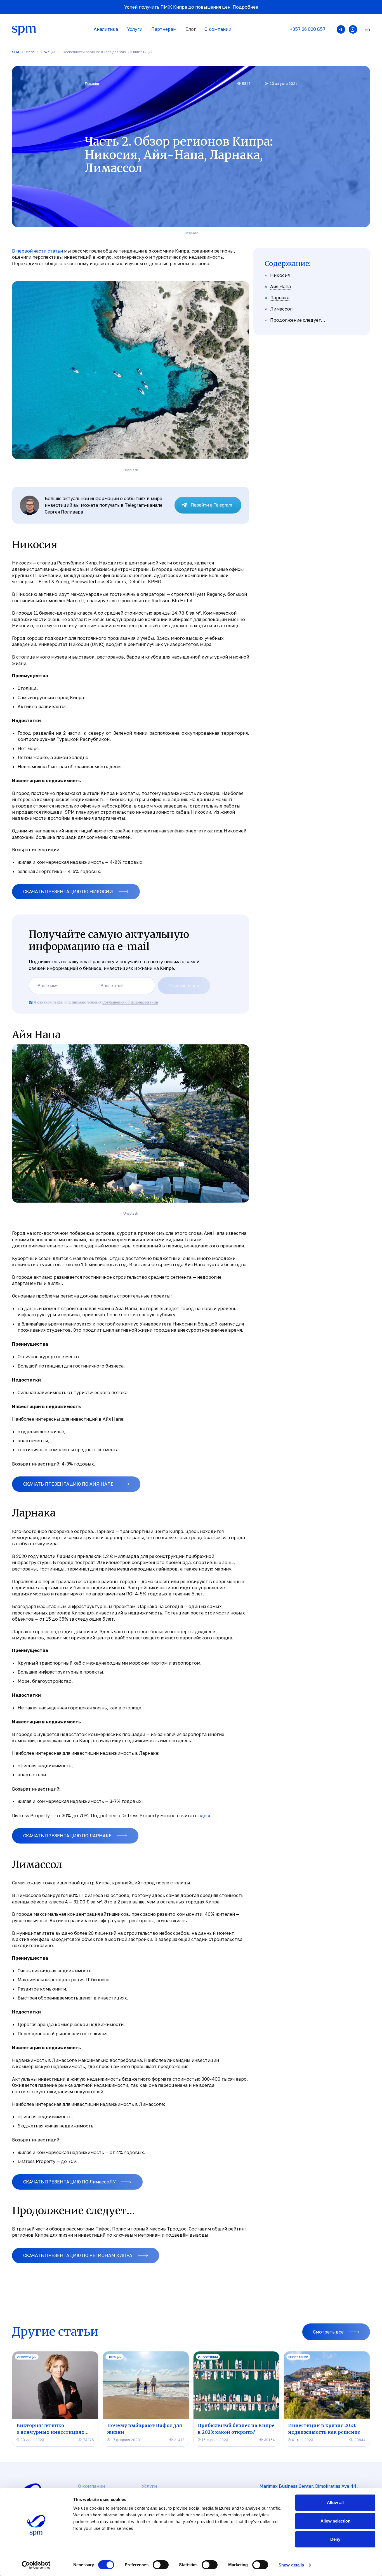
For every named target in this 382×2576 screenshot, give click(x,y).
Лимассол (281, 309)
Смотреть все (328, 2332)
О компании (218, 29)
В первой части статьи (37, 251)
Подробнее (245, 7)
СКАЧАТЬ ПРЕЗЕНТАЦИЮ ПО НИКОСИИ (68, 892)
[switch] (161, 2565)
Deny (335, 2539)
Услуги (135, 29)
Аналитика (106, 29)
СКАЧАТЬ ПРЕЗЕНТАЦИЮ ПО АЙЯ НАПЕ (68, 1484)
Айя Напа (280, 286)
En (367, 30)
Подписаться (184, 986)
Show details (291, 2565)
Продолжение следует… (298, 320)
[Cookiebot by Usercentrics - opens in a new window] (36, 2565)
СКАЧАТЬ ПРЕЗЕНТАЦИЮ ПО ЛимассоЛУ (69, 2182)
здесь (205, 1816)
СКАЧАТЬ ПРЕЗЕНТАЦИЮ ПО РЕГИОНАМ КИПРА (78, 2255)
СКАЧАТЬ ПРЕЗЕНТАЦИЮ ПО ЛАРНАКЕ (67, 1836)
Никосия (280, 275)
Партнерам (164, 29)
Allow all (335, 2503)
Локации (92, 84)
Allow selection (335, 2521)
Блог (191, 29)
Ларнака (280, 298)
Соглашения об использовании (130, 1002)
